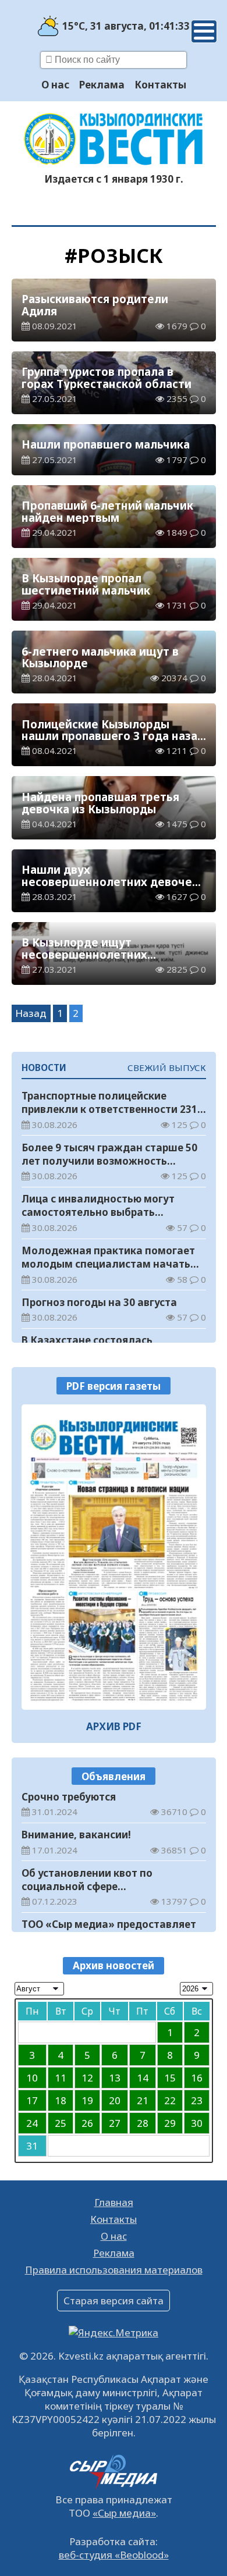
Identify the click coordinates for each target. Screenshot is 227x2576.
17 (32, 2100)
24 (32, 2123)
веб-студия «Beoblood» (114, 2555)
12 (87, 2078)
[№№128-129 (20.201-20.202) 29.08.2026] (114, 1557)
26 (87, 2123)
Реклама (102, 85)
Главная (114, 2202)
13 (115, 2078)
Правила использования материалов (114, 2270)
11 (61, 2078)
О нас (55, 85)
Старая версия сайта (114, 2301)
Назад (31, 1013)
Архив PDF (114, 1726)
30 (197, 2123)
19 (87, 2100)
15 (170, 2078)
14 (143, 2078)
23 (197, 2100)
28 (143, 2123)
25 (61, 2123)
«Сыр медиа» (124, 2513)
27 (115, 2123)
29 (170, 2123)
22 (170, 2100)
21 (143, 2100)
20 (115, 2100)
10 (32, 2078)
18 (61, 2100)
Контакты (160, 85)
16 (197, 2078)
